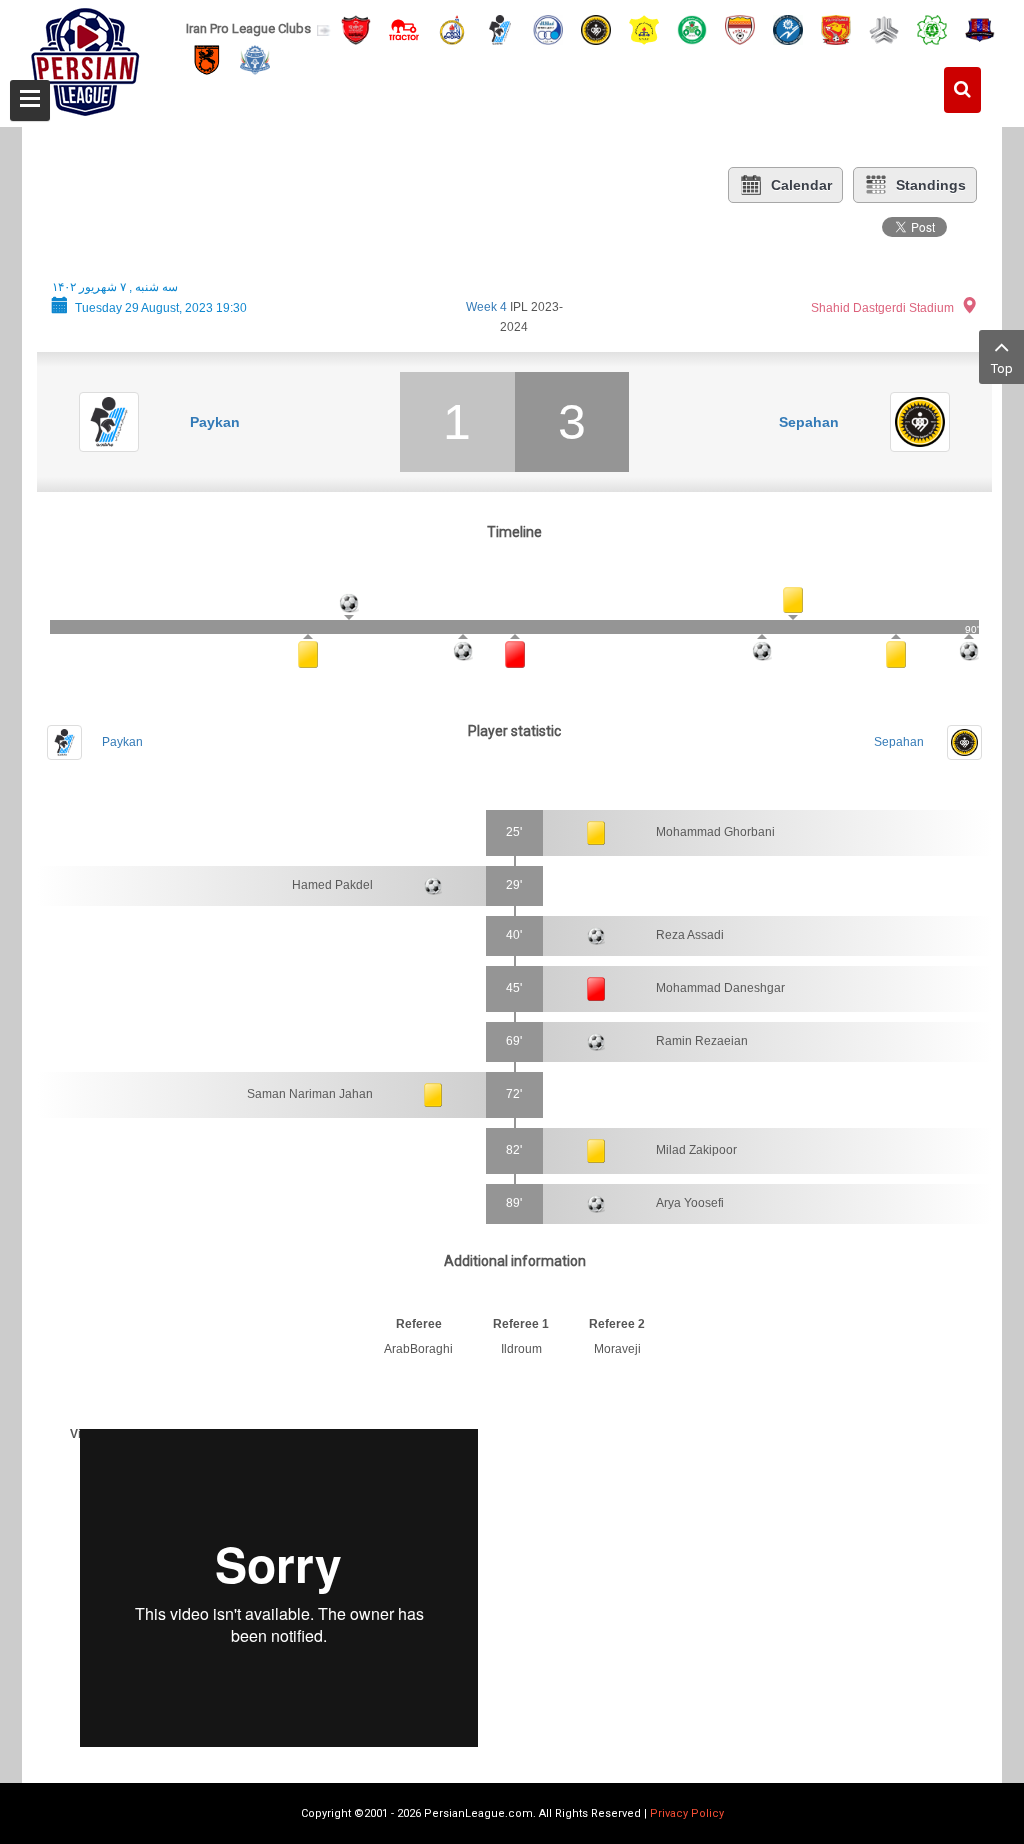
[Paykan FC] (500, 28)
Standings (931, 185)
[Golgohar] (788, 28)
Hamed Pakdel (332, 885)
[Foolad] (740, 28)
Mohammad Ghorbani (715, 832)
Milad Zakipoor (696, 1150)
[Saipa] (884, 29)
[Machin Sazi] (932, 28)
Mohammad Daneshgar (720, 988)
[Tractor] (404, 28)
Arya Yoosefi (690, 1203)
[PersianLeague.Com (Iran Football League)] (85, 57)
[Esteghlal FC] (548, 28)
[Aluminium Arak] (255, 59)
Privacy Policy (687, 1813)
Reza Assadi (690, 935)
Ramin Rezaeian (702, 1041)
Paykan (215, 422)
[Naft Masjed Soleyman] (452, 28)
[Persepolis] (356, 28)
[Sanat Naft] (644, 28)
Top (1002, 368)
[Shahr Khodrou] (836, 28)
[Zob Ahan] (692, 28)
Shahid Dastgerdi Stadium (882, 308)
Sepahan (809, 422)
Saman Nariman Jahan (310, 1094)
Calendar (801, 185)
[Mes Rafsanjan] (207, 59)
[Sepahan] (596, 28)
